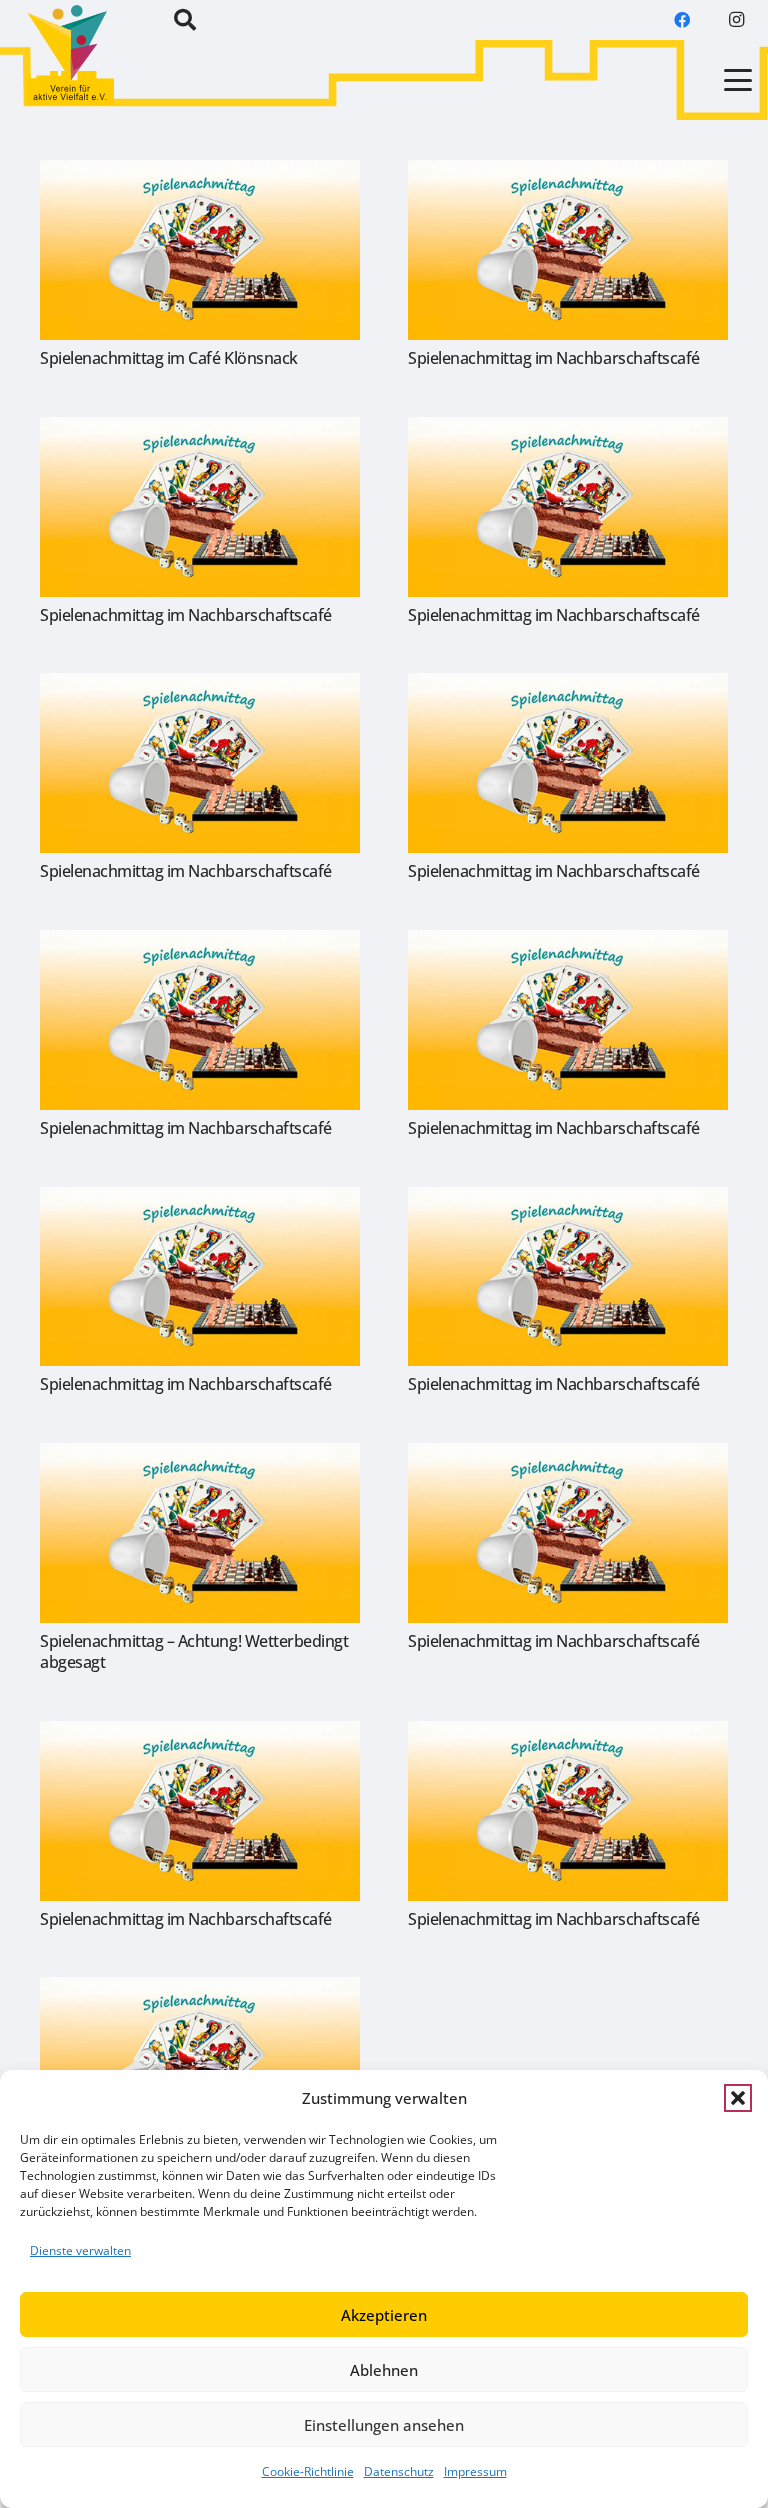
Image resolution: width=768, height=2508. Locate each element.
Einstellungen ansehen (384, 2425)
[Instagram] (736, 20)
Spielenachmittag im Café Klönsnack (169, 358)
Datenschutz (399, 2471)
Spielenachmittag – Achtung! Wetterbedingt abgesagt (194, 1651)
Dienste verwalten (80, 2250)
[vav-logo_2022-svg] (70, 55)
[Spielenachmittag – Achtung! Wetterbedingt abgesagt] (200, 1533)
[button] (738, 2098)
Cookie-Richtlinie (308, 2471)
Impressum (475, 2471)
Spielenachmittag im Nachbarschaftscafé (554, 358)
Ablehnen (384, 2370)
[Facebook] (682, 20)
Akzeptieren (384, 2315)
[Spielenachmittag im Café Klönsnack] (200, 250)
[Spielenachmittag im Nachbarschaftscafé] (568, 250)
